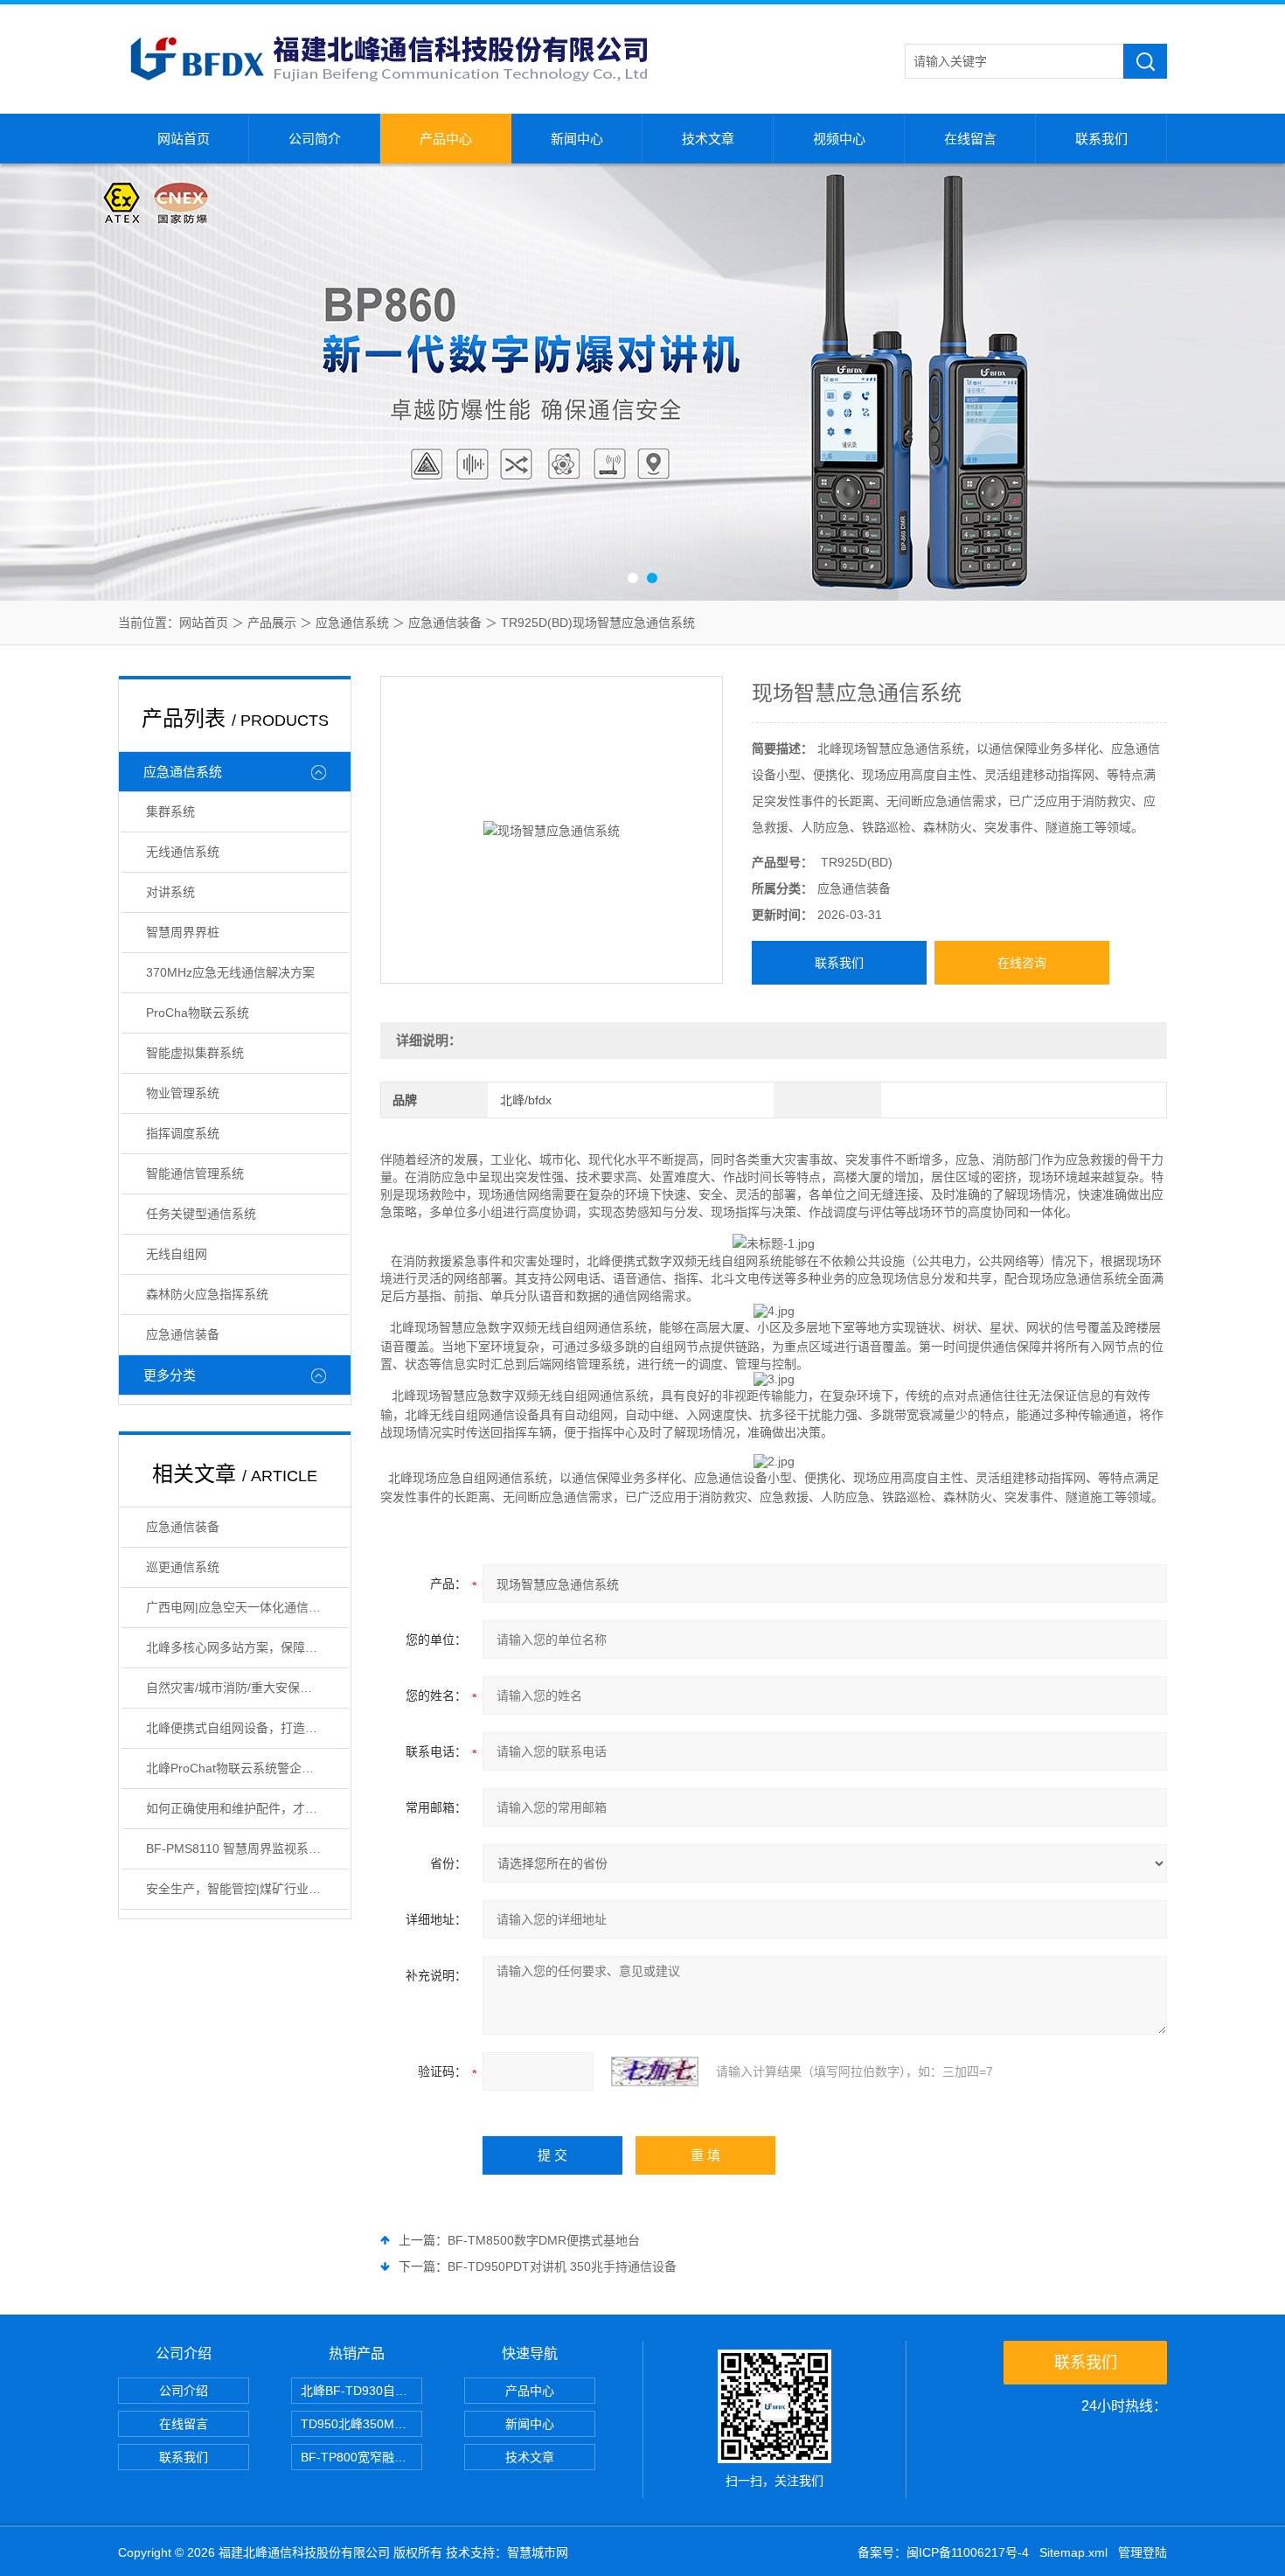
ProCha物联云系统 (198, 1013)
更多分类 (170, 1375)
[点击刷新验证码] (655, 2071)
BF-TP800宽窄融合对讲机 (361, 2457)
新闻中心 (577, 139)
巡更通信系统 (183, 1567)
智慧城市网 (538, 2552)
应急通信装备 (445, 623)
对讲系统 (170, 892)
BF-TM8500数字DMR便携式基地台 (544, 2240)
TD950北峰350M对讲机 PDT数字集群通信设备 (361, 2424)
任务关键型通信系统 (201, 1214)
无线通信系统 (183, 852)
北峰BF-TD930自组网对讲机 (361, 2391)
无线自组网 (177, 1254)
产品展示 (272, 623)
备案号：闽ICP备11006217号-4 (943, 2552)
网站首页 (184, 139)
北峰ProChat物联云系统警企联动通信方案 (247, 1768)
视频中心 (839, 139)
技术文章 (708, 139)
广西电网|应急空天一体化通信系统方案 (247, 1607)
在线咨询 (1022, 963)
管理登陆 (1143, 2552)
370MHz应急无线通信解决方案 (230, 972)
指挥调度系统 (183, 1133)
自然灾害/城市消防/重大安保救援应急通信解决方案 (247, 1688)
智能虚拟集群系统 (195, 1053)
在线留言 (970, 139)
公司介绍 (184, 2391)
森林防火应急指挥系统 (207, 1294)
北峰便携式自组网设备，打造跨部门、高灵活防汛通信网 (247, 1728)
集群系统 (170, 811)
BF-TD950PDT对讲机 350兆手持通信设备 (562, 2266)
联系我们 (1101, 139)
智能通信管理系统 (195, 1173)
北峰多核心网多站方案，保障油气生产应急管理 (247, 1647)
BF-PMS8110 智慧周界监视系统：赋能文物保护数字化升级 (247, 1848)
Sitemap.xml (1073, 2552)
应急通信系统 (352, 623)
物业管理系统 (183, 1093)
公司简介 (315, 139)
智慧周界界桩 (183, 932)
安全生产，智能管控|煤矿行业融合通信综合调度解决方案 (247, 1889)
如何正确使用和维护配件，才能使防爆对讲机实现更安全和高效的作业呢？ (247, 1808)
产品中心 (446, 139)
